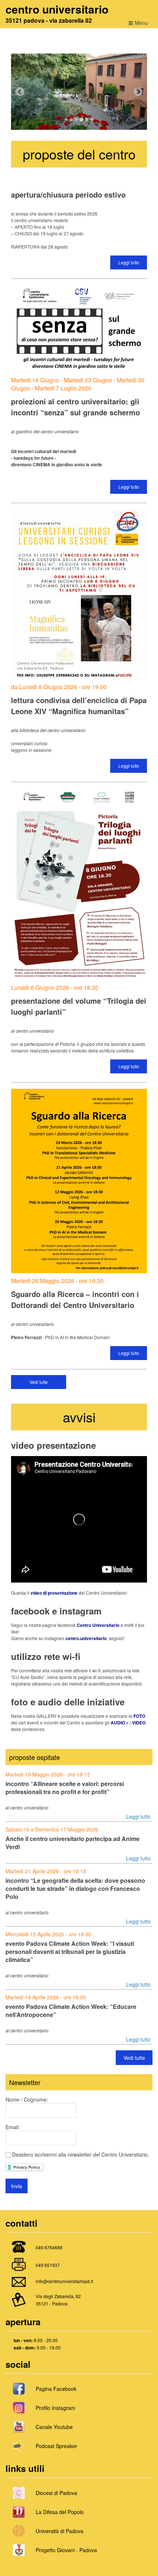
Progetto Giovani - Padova (66, 2550)
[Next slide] (138, 92)
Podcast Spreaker (56, 2446)
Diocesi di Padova (56, 2493)
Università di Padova (60, 2531)
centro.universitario (86, 1638)
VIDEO (139, 1723)
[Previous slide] (20, 92)
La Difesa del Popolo (60, 2512)
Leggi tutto (129, 262)
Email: (13, 2127)
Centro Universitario (98, 1625)
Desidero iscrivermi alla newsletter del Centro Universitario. (80, 2154)
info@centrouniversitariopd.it (64, 2281)
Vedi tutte (39, 1382)
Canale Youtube (54, 2427)
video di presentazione (54, 1593)
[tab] (66, 120)
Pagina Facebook (56, 2389)
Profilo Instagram (55, 2408)
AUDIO (118, 1723)
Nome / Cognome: (27, 2099)
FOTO (139, 1716)
